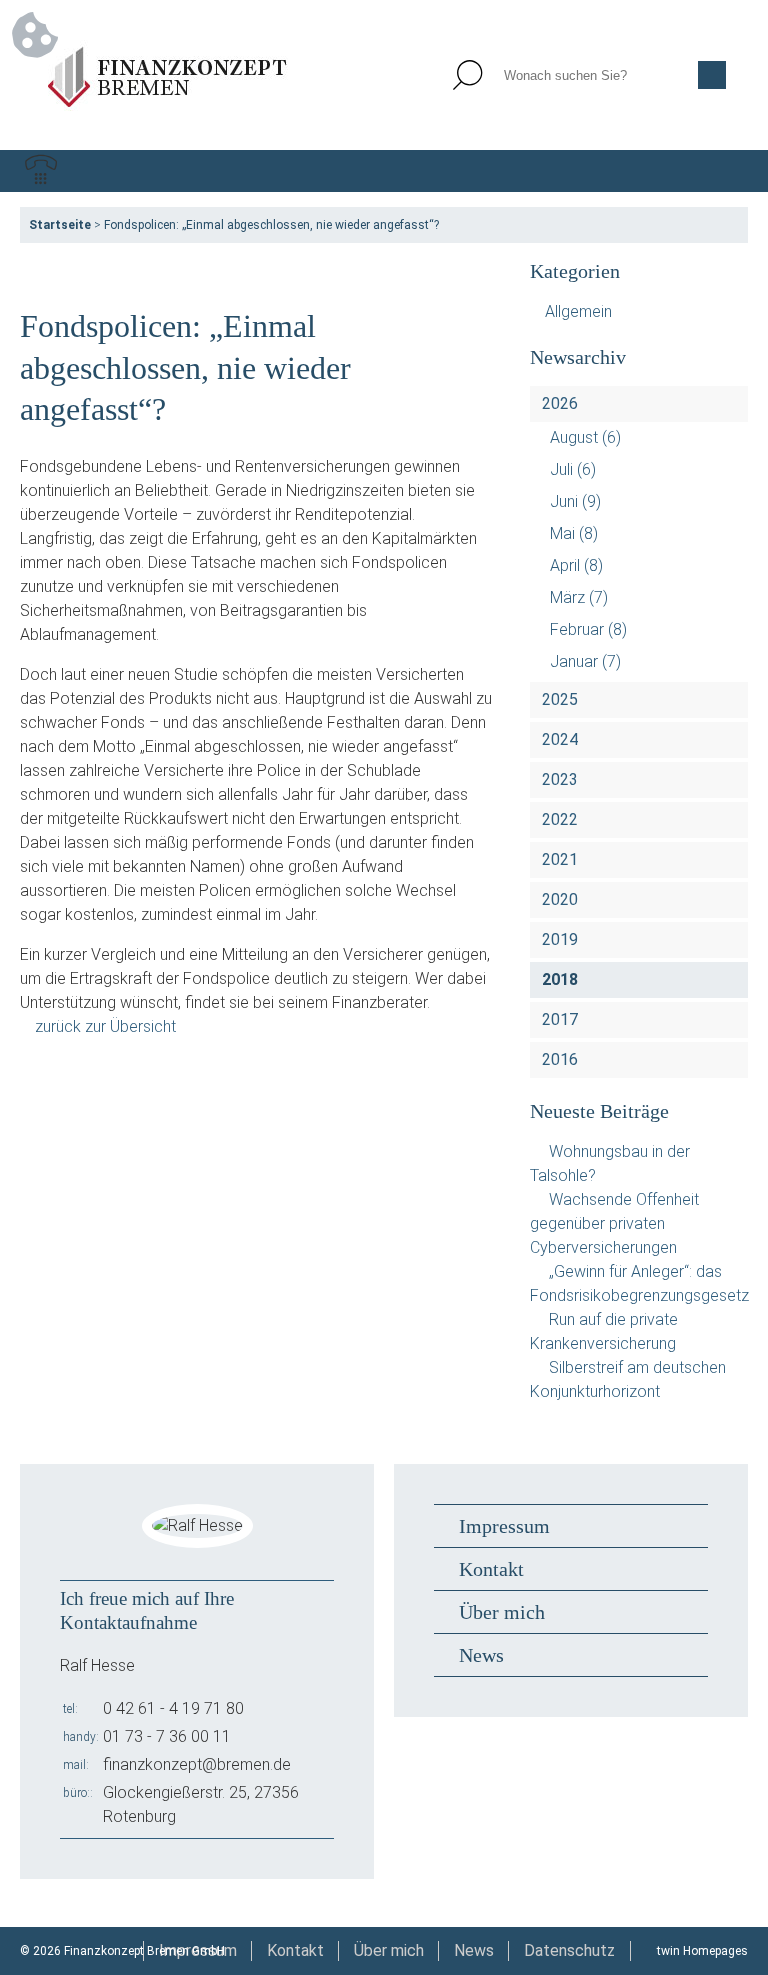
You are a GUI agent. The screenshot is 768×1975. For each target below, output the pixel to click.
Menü (727, 171)
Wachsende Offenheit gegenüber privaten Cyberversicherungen (614, 1223)
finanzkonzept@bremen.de (197, 1764)
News (481, 1655)
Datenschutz (569, 1950)
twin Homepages (702, 1951)
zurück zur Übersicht (105, 1026)
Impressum (504, 1526)
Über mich (502, 1612)
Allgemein (578, 311)
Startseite (60, 225)
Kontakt (491, 1569)
